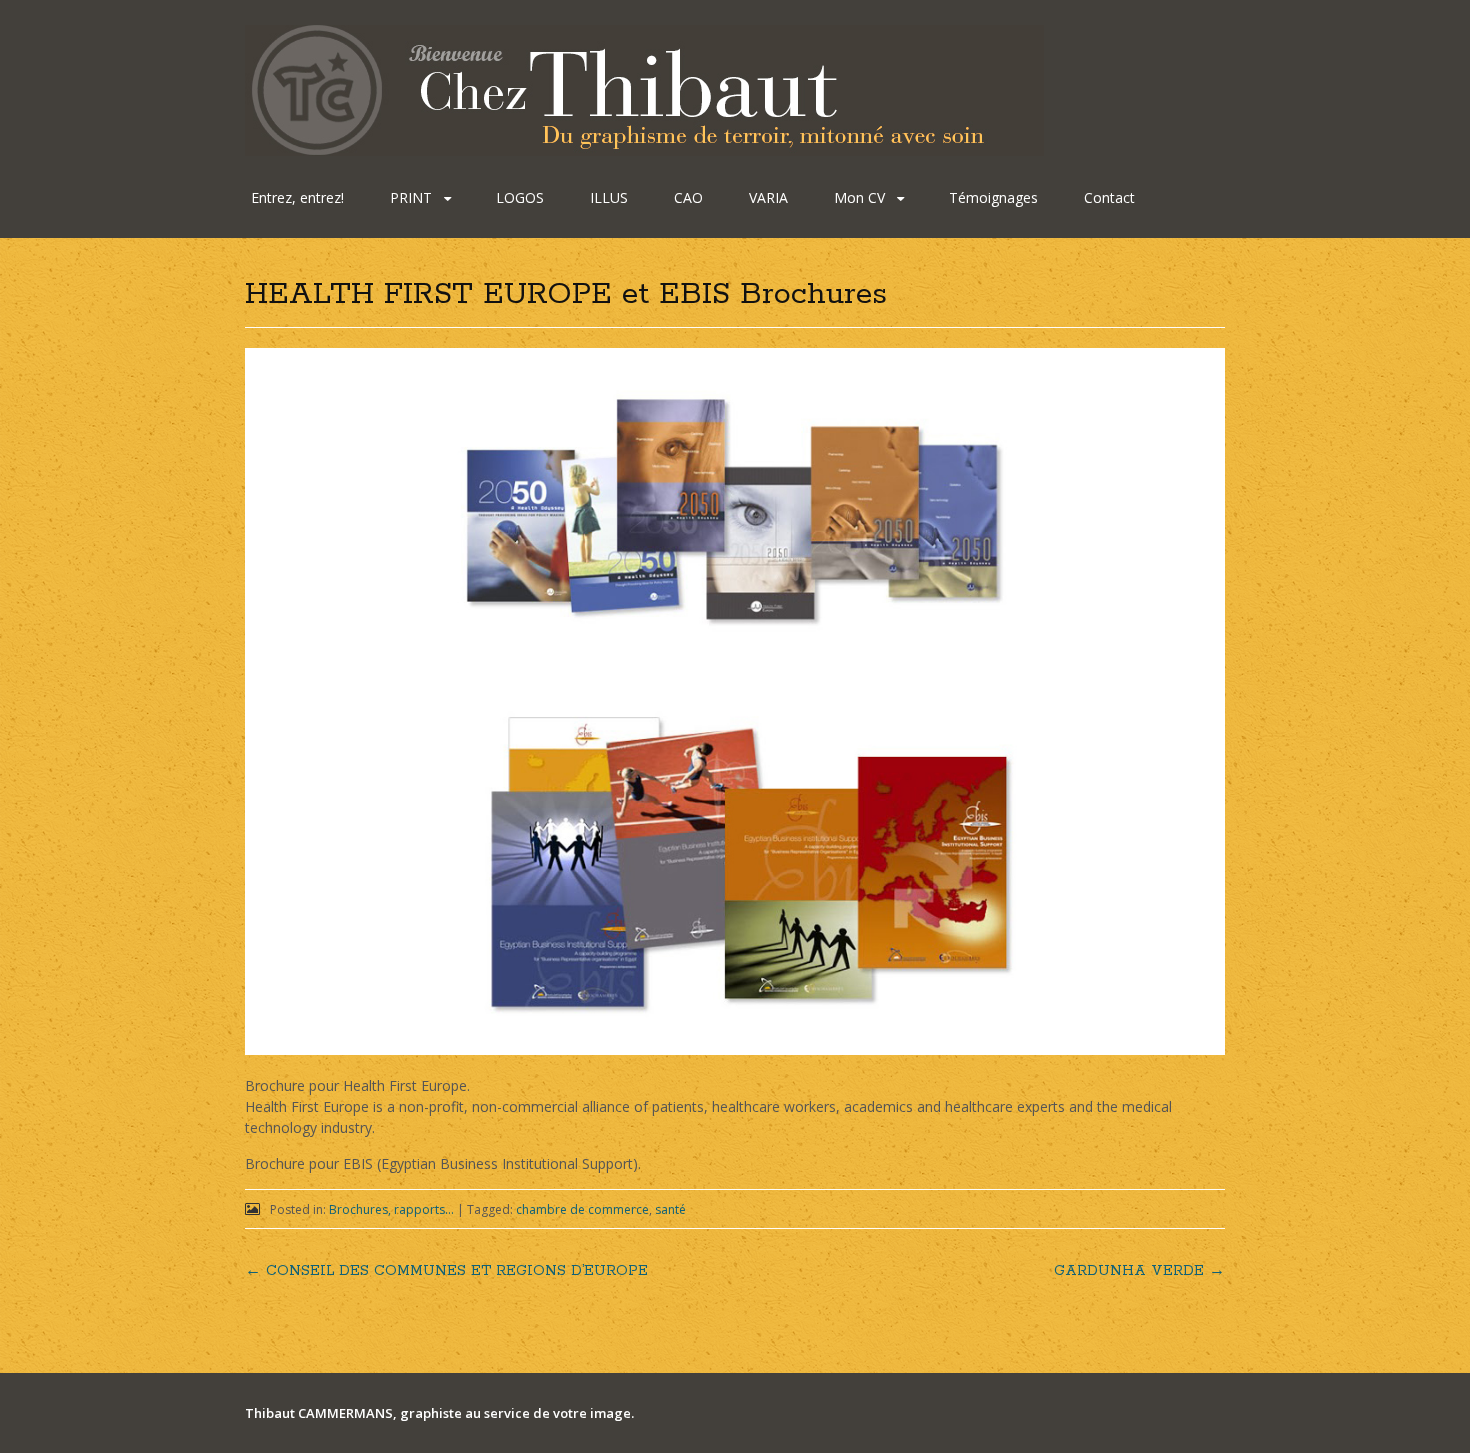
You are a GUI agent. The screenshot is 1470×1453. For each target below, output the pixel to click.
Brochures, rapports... (391, 1209)
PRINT (411, 197)
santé (670, 1209)
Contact (1109, 197)
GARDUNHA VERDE (1139, 1271)
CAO (688, 197)
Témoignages (993, 197)
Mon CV (859, 197)
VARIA (768, 197)
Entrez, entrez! (297, 197)
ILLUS (609, 197)
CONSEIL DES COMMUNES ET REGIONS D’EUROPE (446, 1271)
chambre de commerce (582, 1209)
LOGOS (520, 197)
